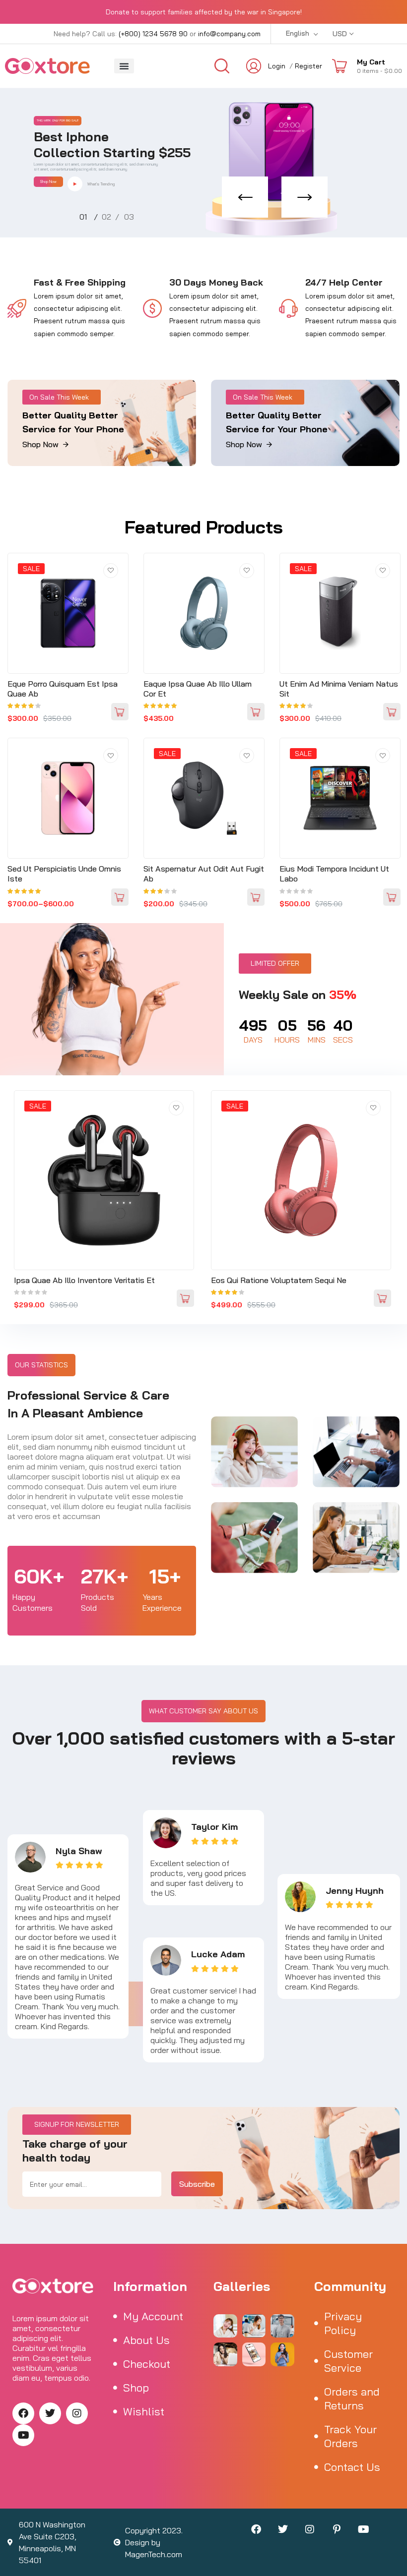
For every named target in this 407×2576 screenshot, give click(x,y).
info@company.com (229, 34)
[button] (124, 66)
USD (340, 34)
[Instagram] (77, 2413)
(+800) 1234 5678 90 (153, 34)
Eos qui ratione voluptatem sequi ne (279, 1280)
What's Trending (101, 184)
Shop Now (48, 181)
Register (308, 66)
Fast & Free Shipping (80, 282)
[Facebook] (23, 2413)
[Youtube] (23, 2435)
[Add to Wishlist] (111, 571)
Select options (120, 897)
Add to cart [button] (120, 712)
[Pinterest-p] (337, 2529)
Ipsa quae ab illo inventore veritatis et (84, 1280)
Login (277, 66)
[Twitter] (50, 2413)
